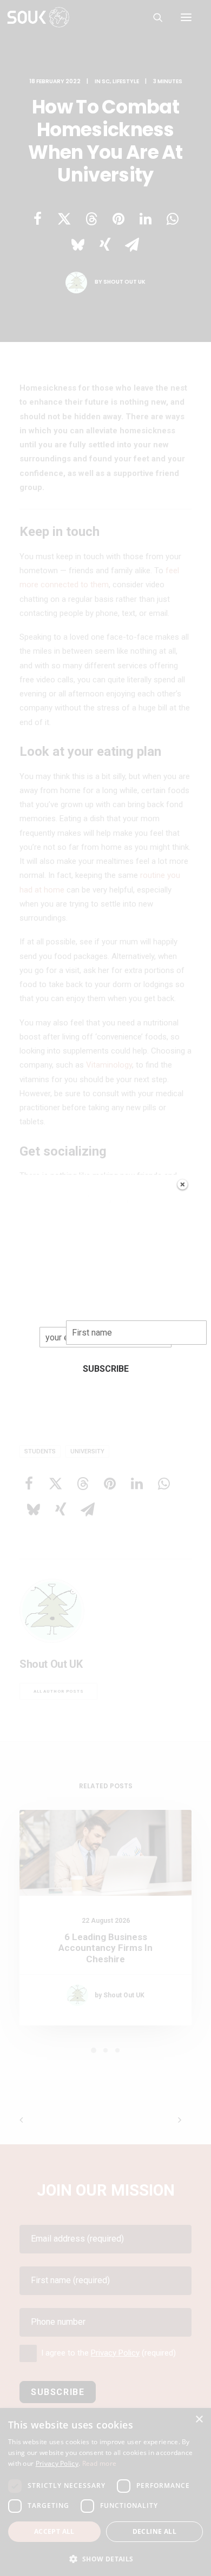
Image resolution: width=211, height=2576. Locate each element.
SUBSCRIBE (106, 1369)
